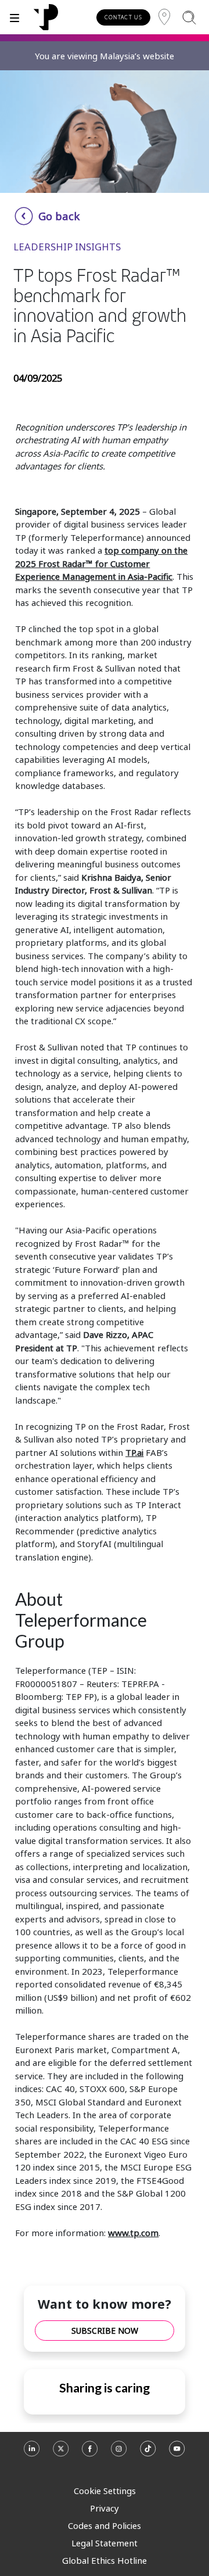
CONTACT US (123, 17)
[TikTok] (148, 2454)
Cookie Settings (105, 2491)
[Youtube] (177, 2454)
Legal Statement (105, 2543)
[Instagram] (119, 2454)
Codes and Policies (105, 2525)
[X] (61, 2454)
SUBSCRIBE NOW (105, 2331)
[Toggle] (15, 17)
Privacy (105, 2508)
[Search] (189, 17)
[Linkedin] (32, 2454)
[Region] (164, 17)
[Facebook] (90, 2454)
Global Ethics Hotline (105, 2560)
